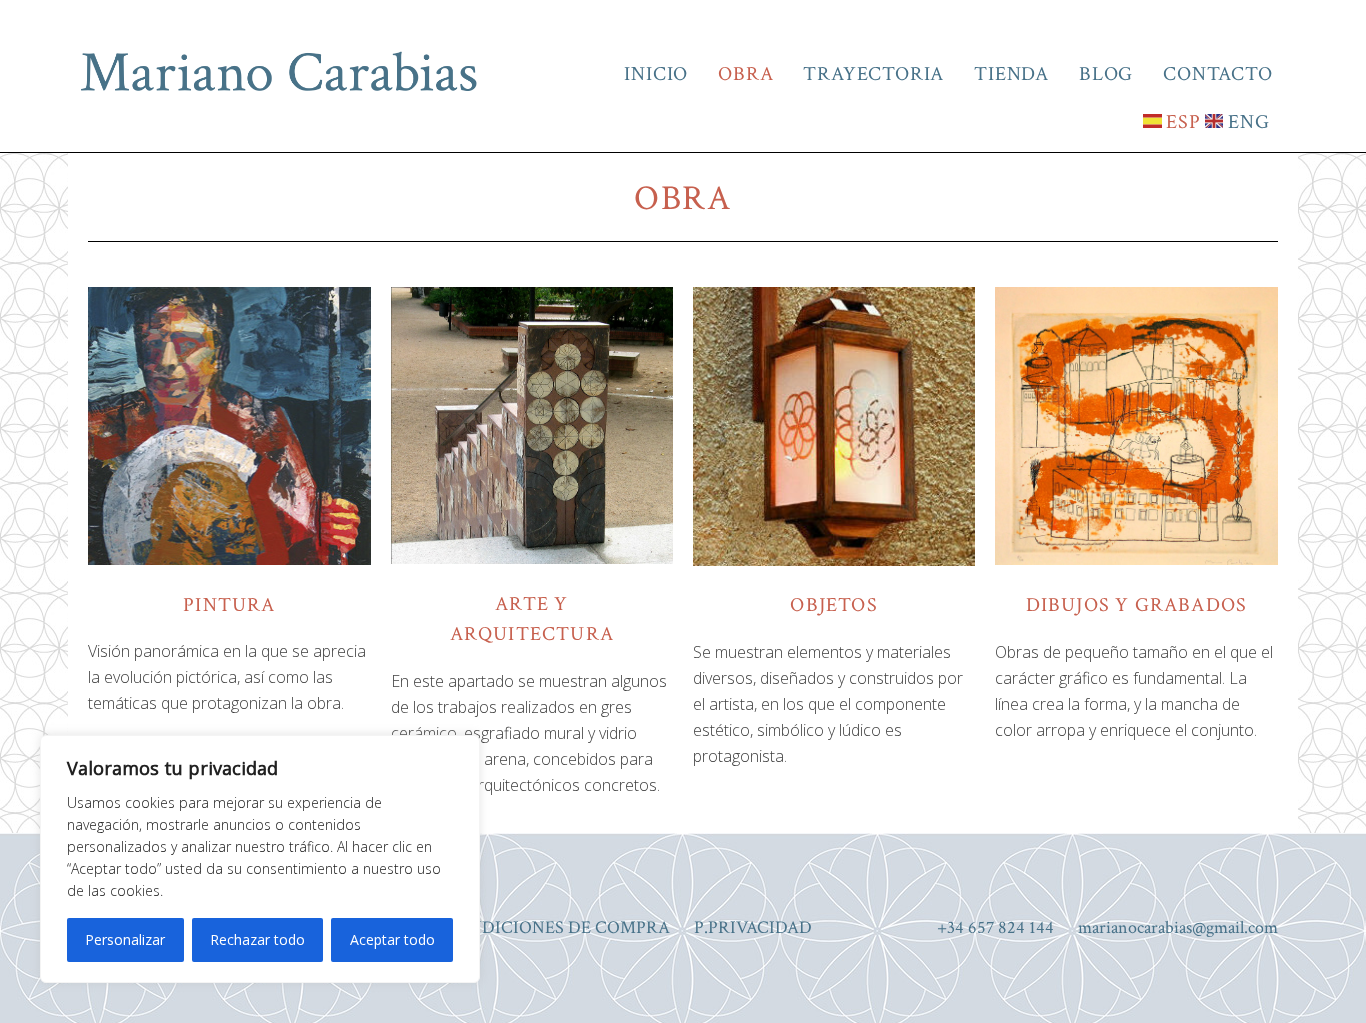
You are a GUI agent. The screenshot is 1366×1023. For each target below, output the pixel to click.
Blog (1106, 74)
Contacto (1217, 74)
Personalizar (125, 939)
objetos (833, 605)
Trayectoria (873, 74)
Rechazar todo (257, 939)
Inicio (656, 74)
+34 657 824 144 (995, 927)
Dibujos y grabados (1137, 605)
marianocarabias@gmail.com (1178, 927)
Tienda (1011, 74)
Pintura (229, 605)
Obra (745, 74)
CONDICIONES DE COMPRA (557, 927)
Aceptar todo (392, 939)
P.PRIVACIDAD (753, 927)
